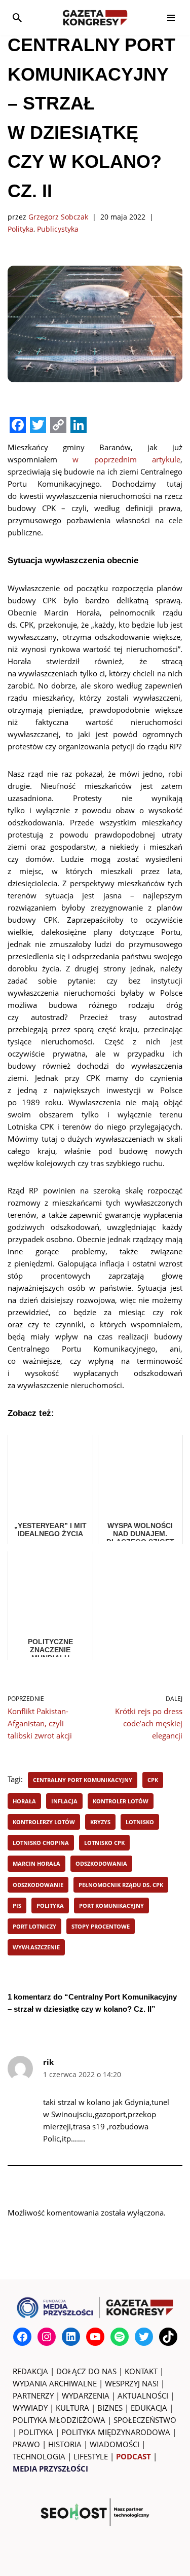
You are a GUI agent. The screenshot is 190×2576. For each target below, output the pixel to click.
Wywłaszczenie (36, 1947)
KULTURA (72, 2408)
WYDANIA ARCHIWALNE (55, 2383)
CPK (153, 1780)
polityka (50, 1906)
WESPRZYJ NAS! (132, 2383)
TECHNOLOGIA (39, 2456)
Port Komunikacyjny (111, 1906)
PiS (17, 1906)
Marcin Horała (36, 1863)
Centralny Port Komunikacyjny (83, 1780)
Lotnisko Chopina (41, 1843)
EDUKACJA (149, 2408)
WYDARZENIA (86, 2396)
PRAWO (26, 2444)
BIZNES (110, 2408)
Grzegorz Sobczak (58, 217)
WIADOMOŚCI (115, 2444)
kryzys (100, 1822)
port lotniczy (34, 1926)
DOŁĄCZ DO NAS (86, 2371)
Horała (24, 1801)
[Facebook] (22, 2337)
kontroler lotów (121, 1801)
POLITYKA (36, 2432)
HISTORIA (65, 2444)
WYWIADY (30, 2408)
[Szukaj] (17, 18)
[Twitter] (144, 2337)
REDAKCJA (30, 2371)
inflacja (64, 1801)
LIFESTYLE (91, 2456)
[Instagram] (47, 2337)
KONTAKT (141, 2371)
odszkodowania (101, 1863)
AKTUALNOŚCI (143, 2396)
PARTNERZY (33, 2396)
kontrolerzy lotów (44, 1822)
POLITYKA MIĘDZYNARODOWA (116, 2432)
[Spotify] (120, 2337)
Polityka (21, 229)
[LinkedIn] (71, 2337)
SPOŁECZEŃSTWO (145, 2420)
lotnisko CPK (104, 1843)
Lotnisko (140, 1822)
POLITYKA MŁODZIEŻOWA (59, 2420)
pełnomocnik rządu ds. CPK (121, 1885)
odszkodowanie (38, 1885)
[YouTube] (95, 2337)
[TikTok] (168, 2337)
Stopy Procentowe (101, 1926)
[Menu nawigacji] (171, 18)
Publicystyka (58, 229)
